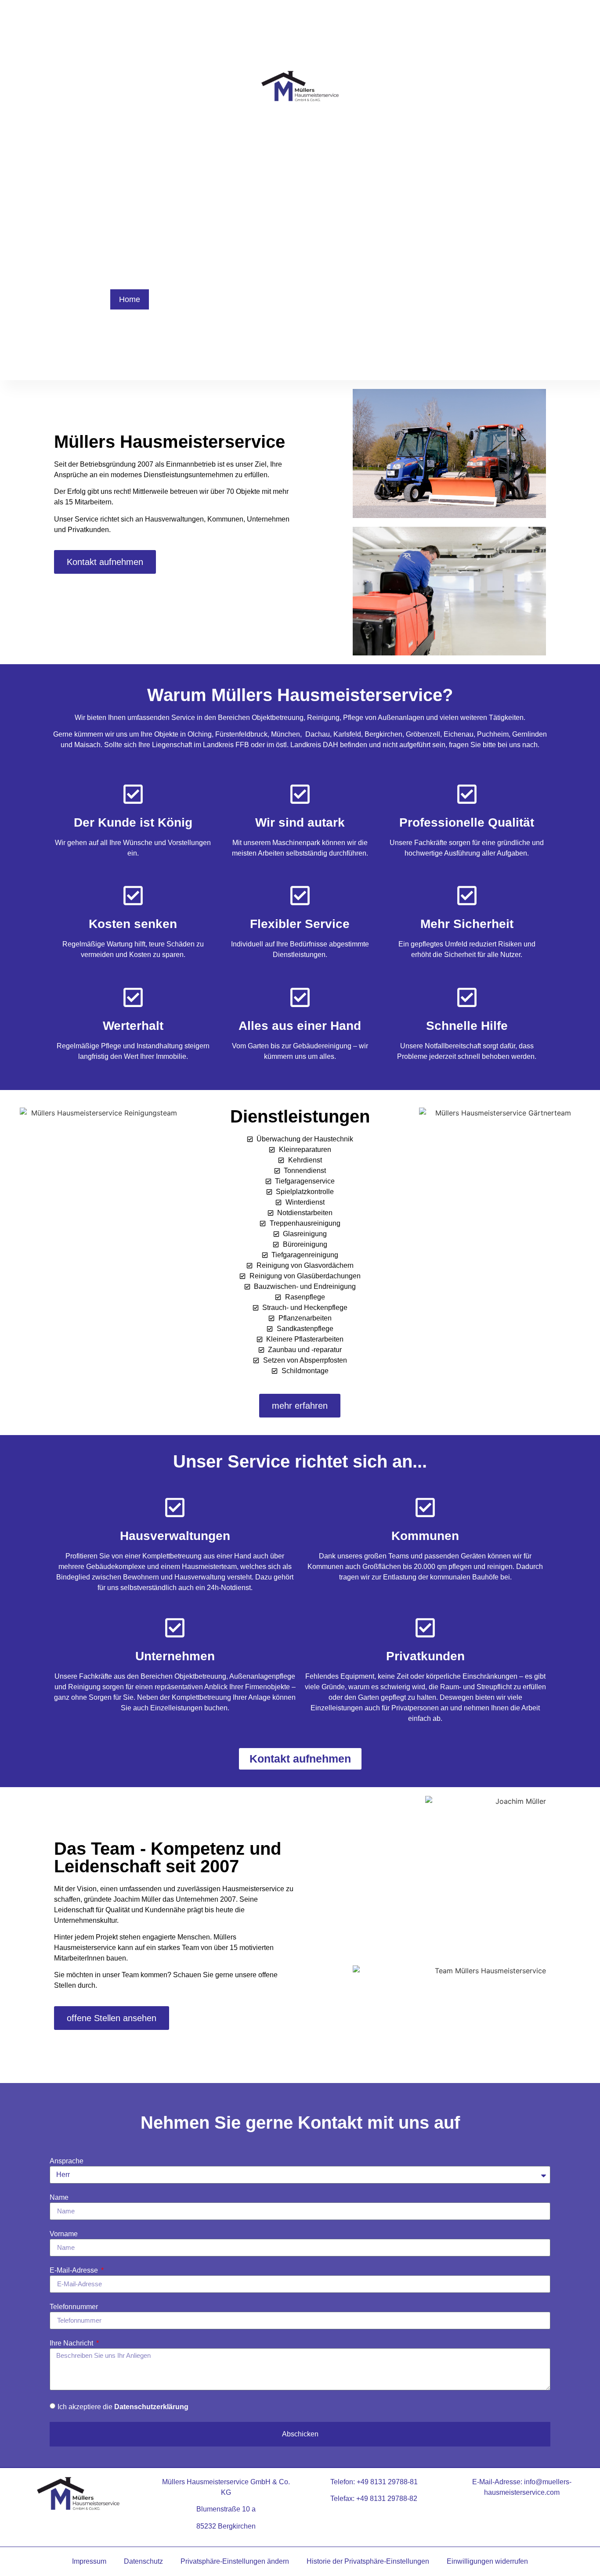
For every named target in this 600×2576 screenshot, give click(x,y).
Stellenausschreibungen (439, 299)
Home (130, 299)
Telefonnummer (74, 2307)
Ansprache (67, 2161)
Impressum (89, 2561)
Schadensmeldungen (271, 299)
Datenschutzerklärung (151, 2407)
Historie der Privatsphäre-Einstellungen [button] (368, 2561)
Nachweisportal (352, 299)
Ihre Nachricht (72, 2343)
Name (59, 2198)
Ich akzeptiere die (123, 2407)
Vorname (64, 2234)
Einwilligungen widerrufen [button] (487, 2561)
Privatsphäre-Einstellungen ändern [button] (235, 2561)
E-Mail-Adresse (75, 2270)
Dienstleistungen (187, 299)
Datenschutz (143, 2561)
